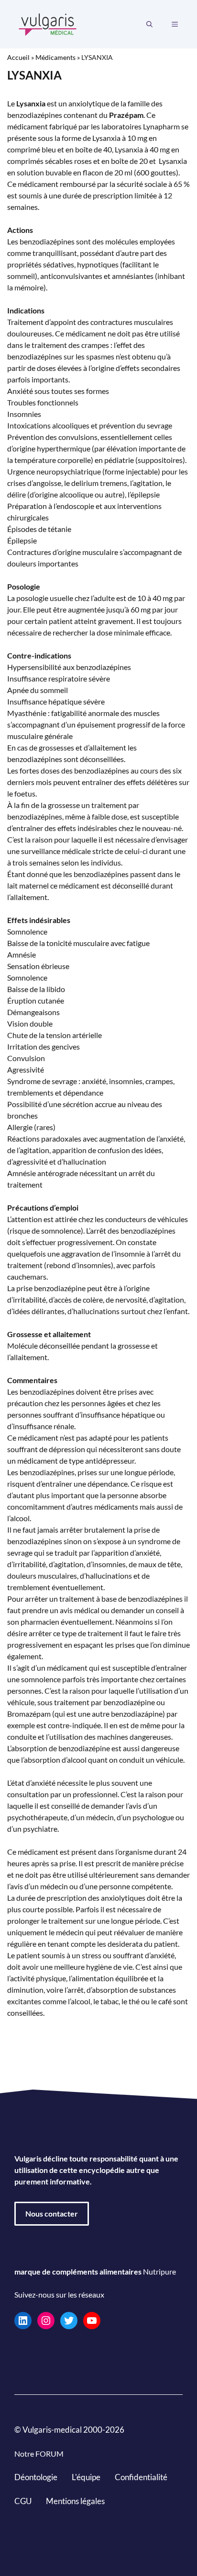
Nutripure (159, 2271)
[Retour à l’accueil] (48, 23)
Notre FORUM (39, 2454)
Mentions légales (75, 2501)
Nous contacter (52, 2213)
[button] (149, 24)
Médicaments (55, 57)
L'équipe (86, 2477)
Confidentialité (141, 2477)
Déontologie (36, 2477)
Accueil (18, 57)
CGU (23, 2501)
